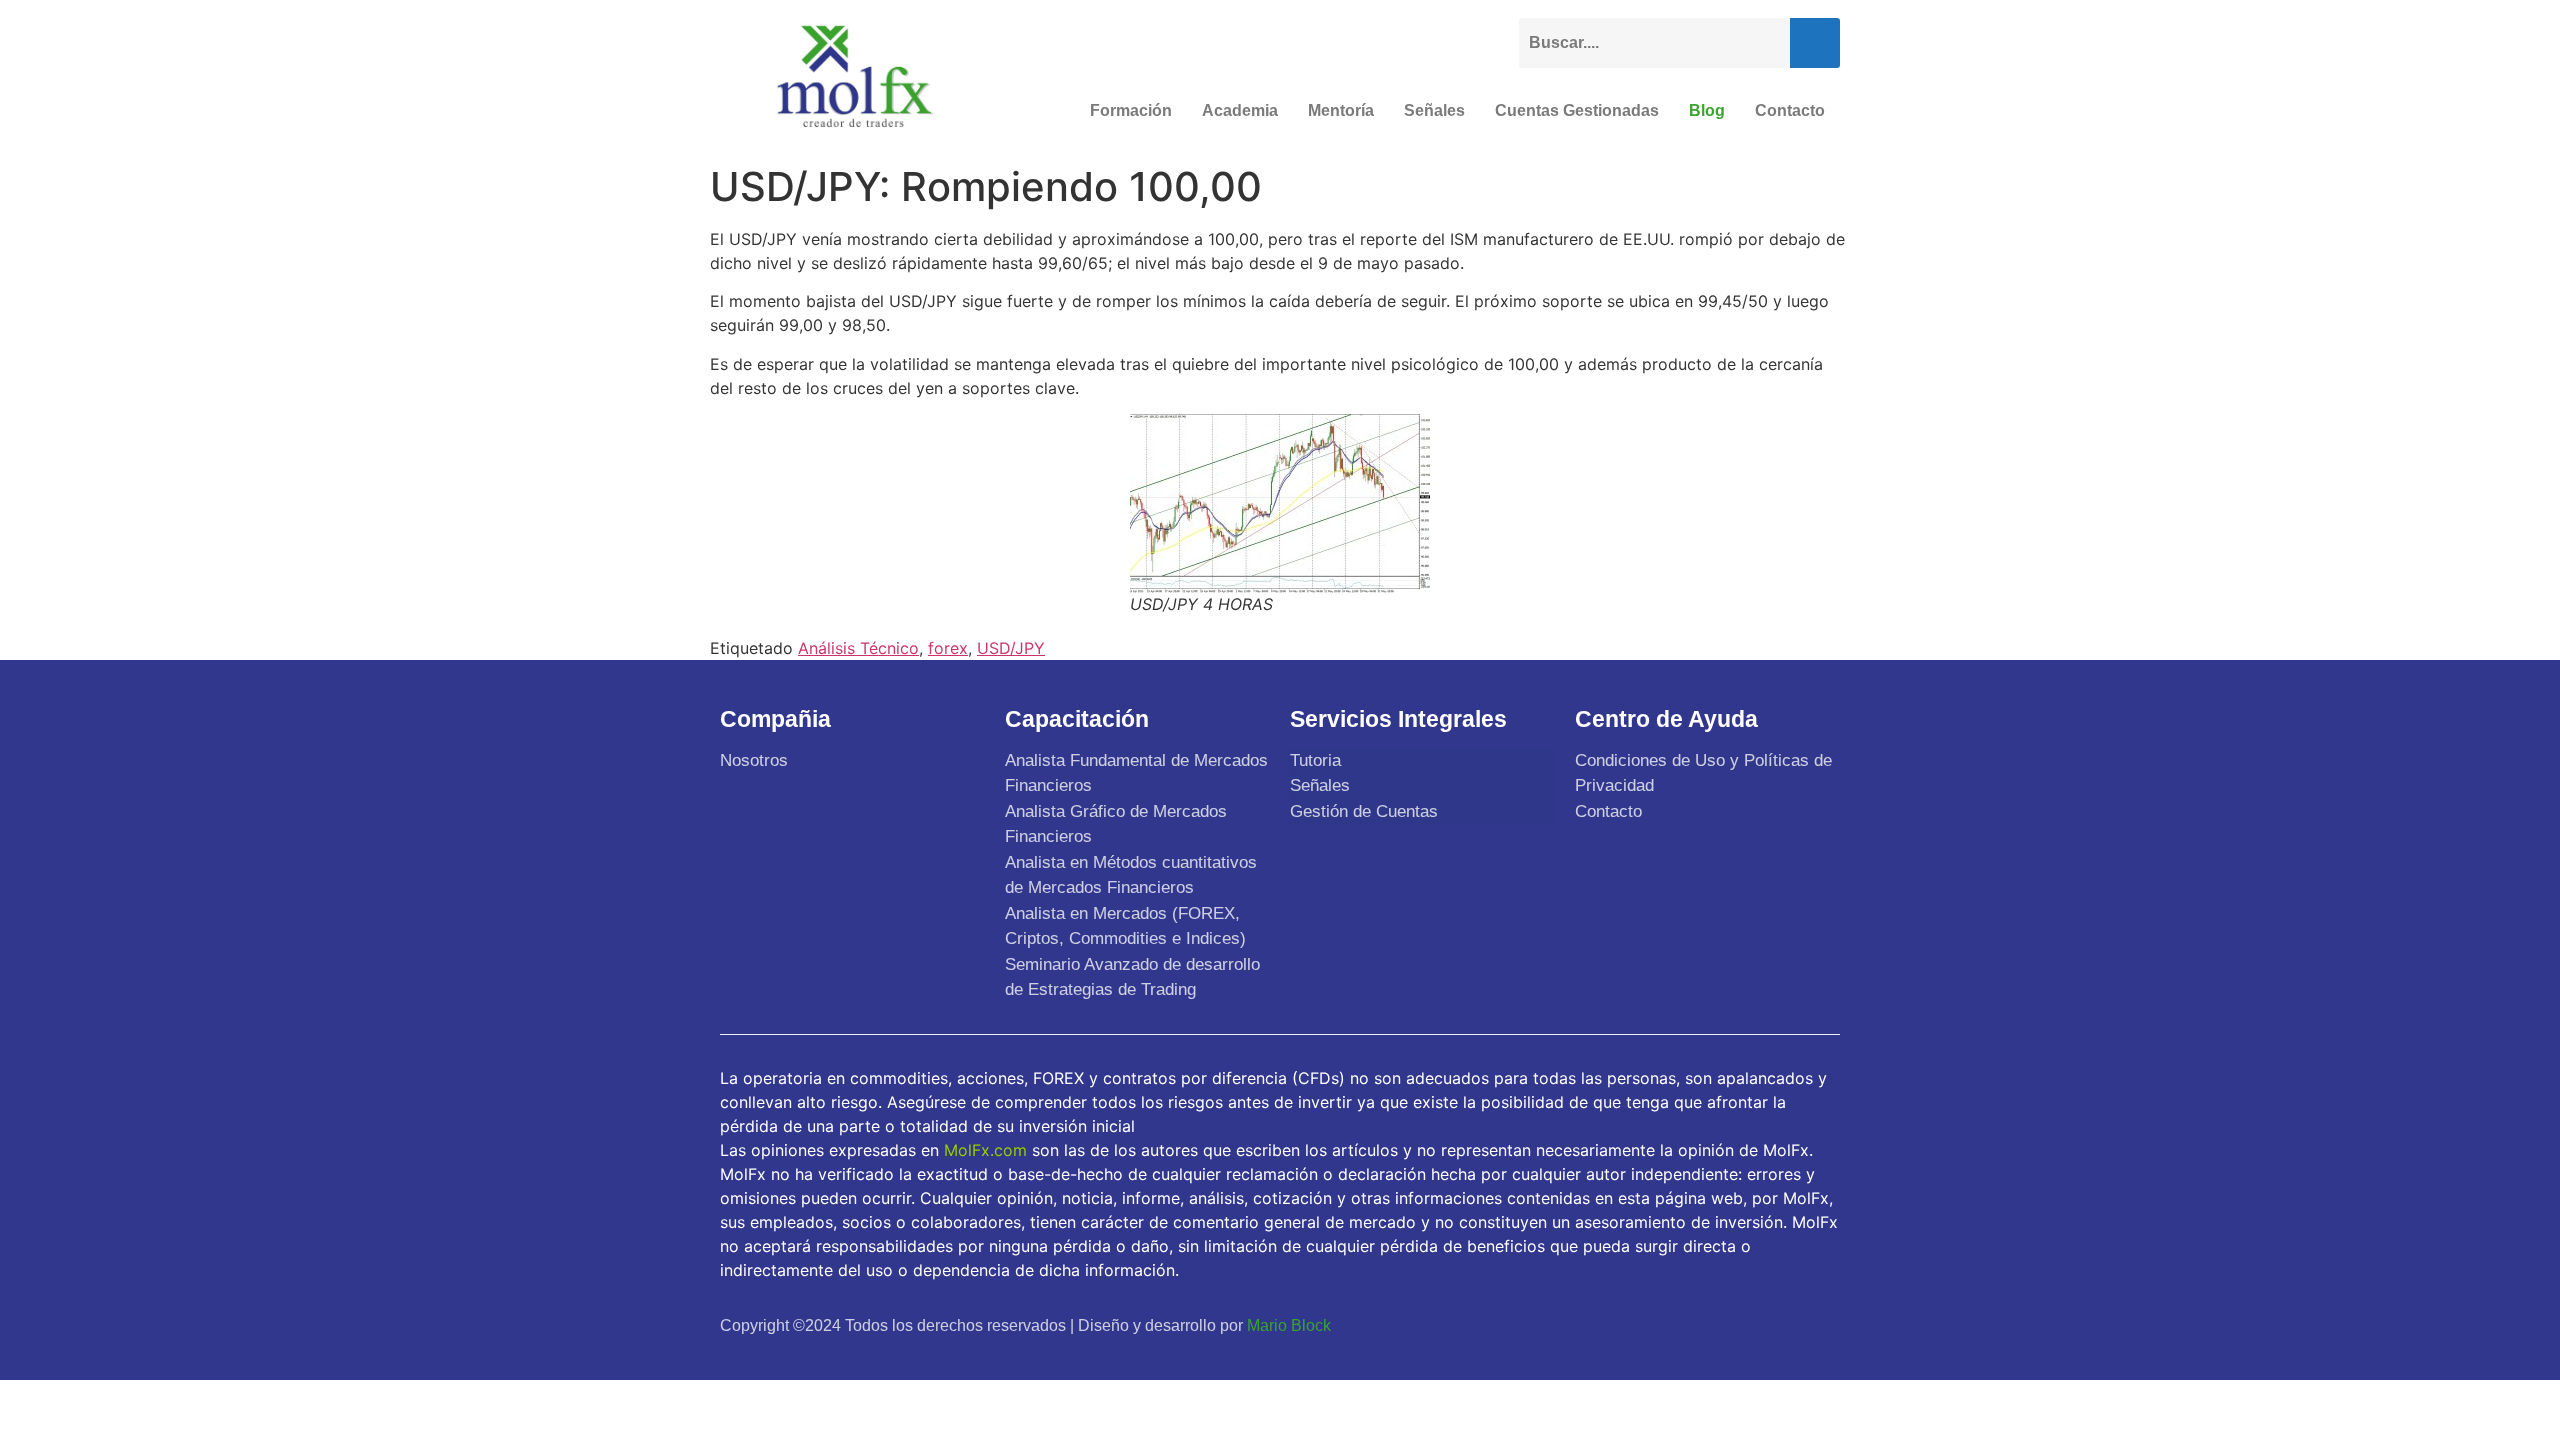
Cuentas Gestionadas (1577, 110)
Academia (1240, 110)
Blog (1707, 110)
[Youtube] (1771, 1325)
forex (948, 648)
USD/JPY (1011, 648)
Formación (1131, 110)
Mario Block (1289, 1325)
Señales (1434, 110)
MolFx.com (985, 1150)
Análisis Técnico (858, 648)
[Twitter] (1724, 1325)
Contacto (1790, 110)
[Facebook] (1677, 1325)
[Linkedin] (1818, 1325)
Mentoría (1341, 110)
